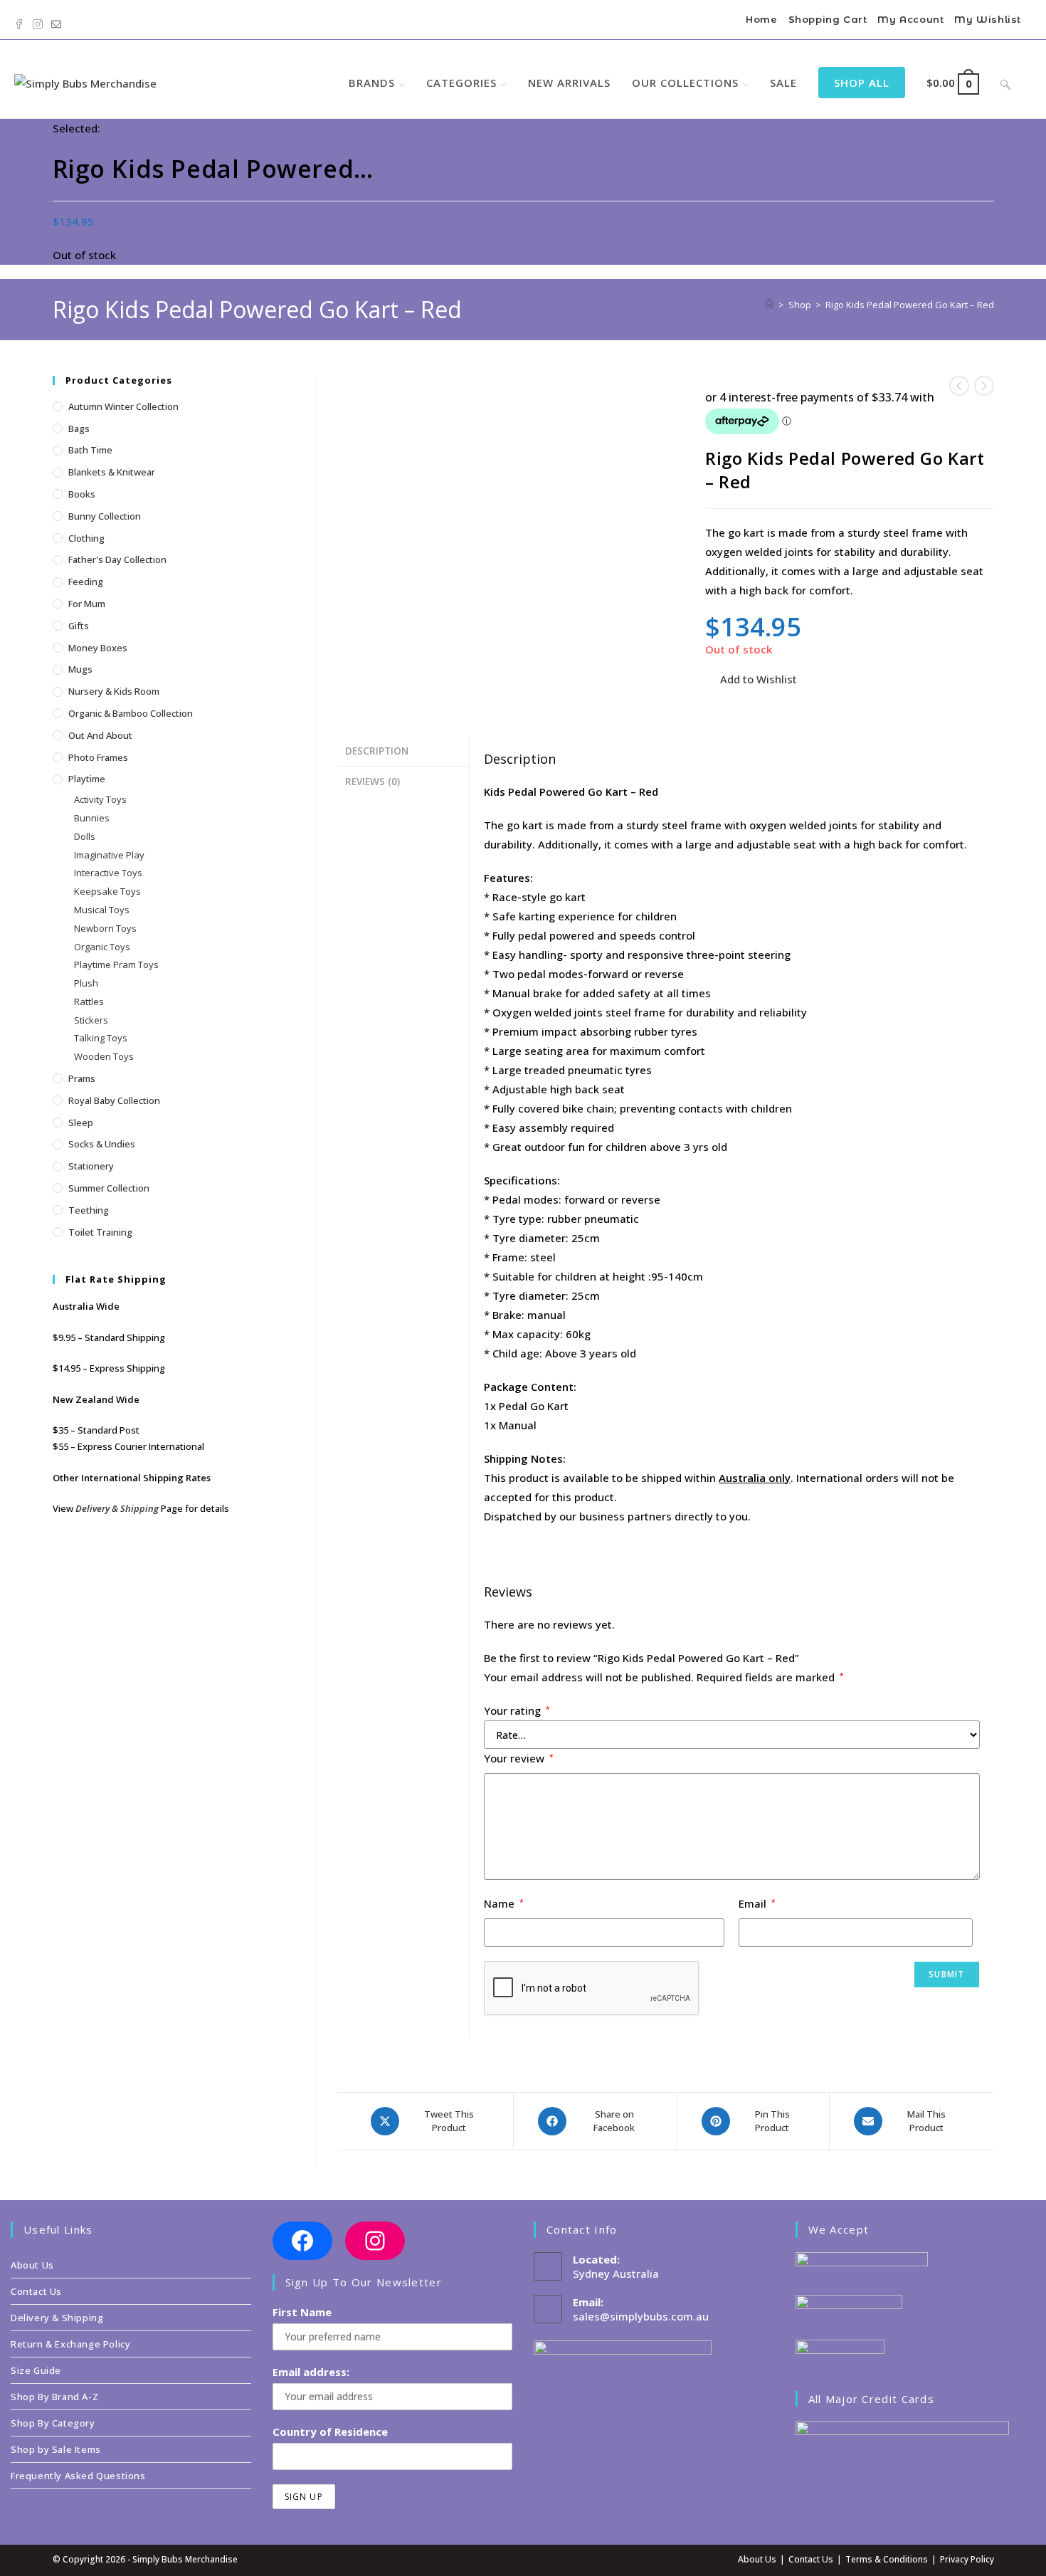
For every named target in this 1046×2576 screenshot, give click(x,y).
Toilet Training (100, 1232)
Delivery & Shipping (117, 1508)
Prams (82, 1078)
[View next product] (984, 386)
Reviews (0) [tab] (373, 782)
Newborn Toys (105, 928)
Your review (519, 1758)
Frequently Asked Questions (78, 2476)
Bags (79, 429)
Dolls (85, 836)
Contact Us (36, 2291)
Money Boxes (98, 648)
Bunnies (92, 818)
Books (82, 494)
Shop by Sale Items (56, 2449)
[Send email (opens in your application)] (56, 21)
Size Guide (36, 2370)
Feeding (86, 582)
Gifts (79, 626)
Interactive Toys (108, 873)
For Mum (87, 604)
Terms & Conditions (887, 2559)
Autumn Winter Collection (123, 406)
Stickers (91, 1020)
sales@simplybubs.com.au (641, 2316)
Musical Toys (102, 910)
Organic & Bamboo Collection (131, 713)
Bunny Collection (105, 516)
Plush (86, 983)
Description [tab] (377, 751)
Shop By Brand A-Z (54, 2397)
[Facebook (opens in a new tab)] (21, 21)
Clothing (86, 538)
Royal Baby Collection (114, 1100)
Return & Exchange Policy (70, 2344)
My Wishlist (988, 19)
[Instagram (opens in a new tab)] (38, 21)
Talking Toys (101, 1038)
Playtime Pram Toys (116, 964)
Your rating (517, 1710)
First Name (302, 2312)
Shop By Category (53, 2423)
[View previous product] (959, 386)
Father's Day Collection (117, 559)
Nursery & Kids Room (114, 691)
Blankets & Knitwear (112, 472)
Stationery (91, 1166)
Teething (89, 1210)
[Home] (769, 305)
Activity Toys (100, 799)
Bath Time (90, 450)
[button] (751, 679)
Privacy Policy (967, 2559)
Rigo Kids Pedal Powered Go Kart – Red (910, 305)
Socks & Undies (102, 1144)
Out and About (100, 735)
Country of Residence (330, 2432)
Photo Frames (98, 757)
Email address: (311, 2372)
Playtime (87, 779)
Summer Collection (109, 1188)
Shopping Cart (828, 19)
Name (504, 1903)
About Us (32, 2265)
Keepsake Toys (107, 891)
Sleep (81, 1123)
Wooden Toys (104, 1056)
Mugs (80, 669)
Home (761, 19)
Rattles (89, 1002)
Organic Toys (102, 947)
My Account (910, 19)
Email (757, 1903)
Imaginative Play (109, 855)
